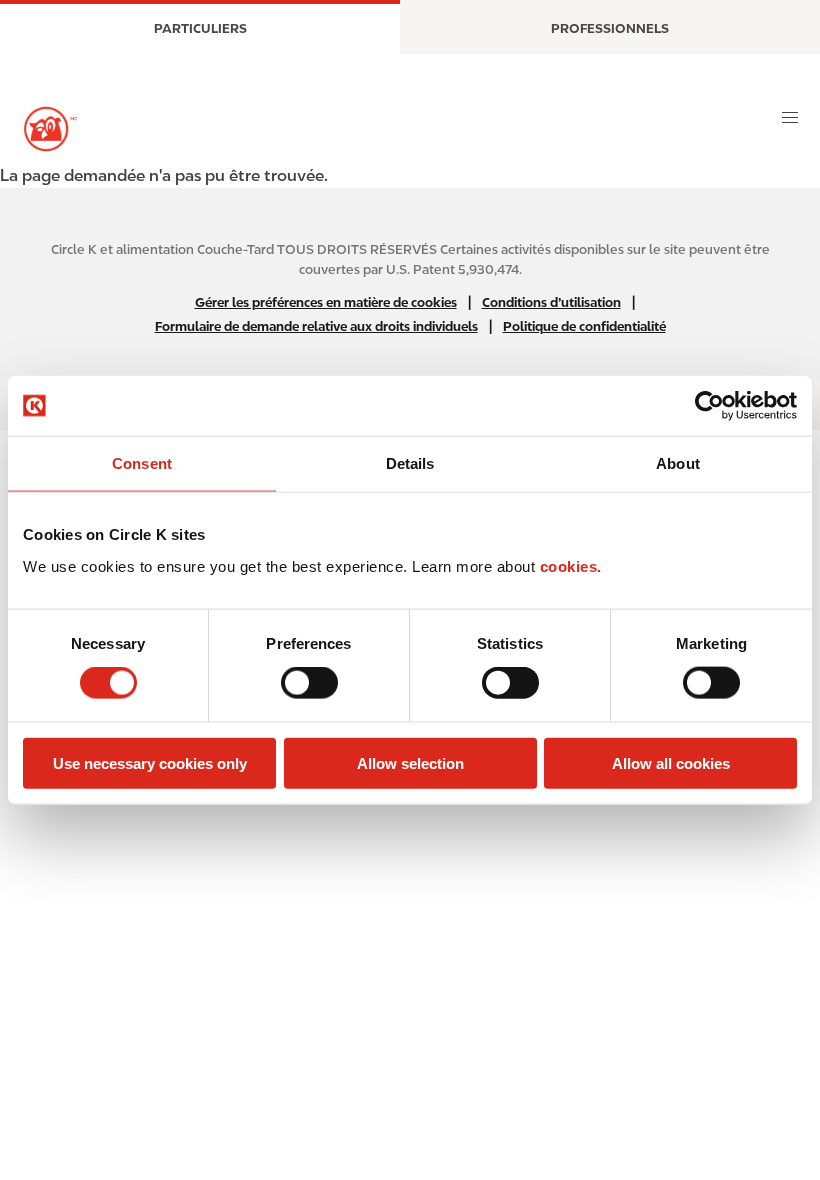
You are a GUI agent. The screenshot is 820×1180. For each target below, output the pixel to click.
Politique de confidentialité (584, 326)
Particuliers (200, 28)
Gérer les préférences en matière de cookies (326, 302)
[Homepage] (50, 129)
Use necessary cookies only (150, 762)
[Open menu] (790, 118)
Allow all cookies (671, 762)
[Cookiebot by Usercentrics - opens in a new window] (709, 406)
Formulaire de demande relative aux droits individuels (316, 326)
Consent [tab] (142, 463)
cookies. (571, 565)
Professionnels (610, 28)
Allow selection (410, 762)
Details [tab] (410, 463)
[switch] (309, 683)
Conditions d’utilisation (551, 302)
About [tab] (678, 463)
